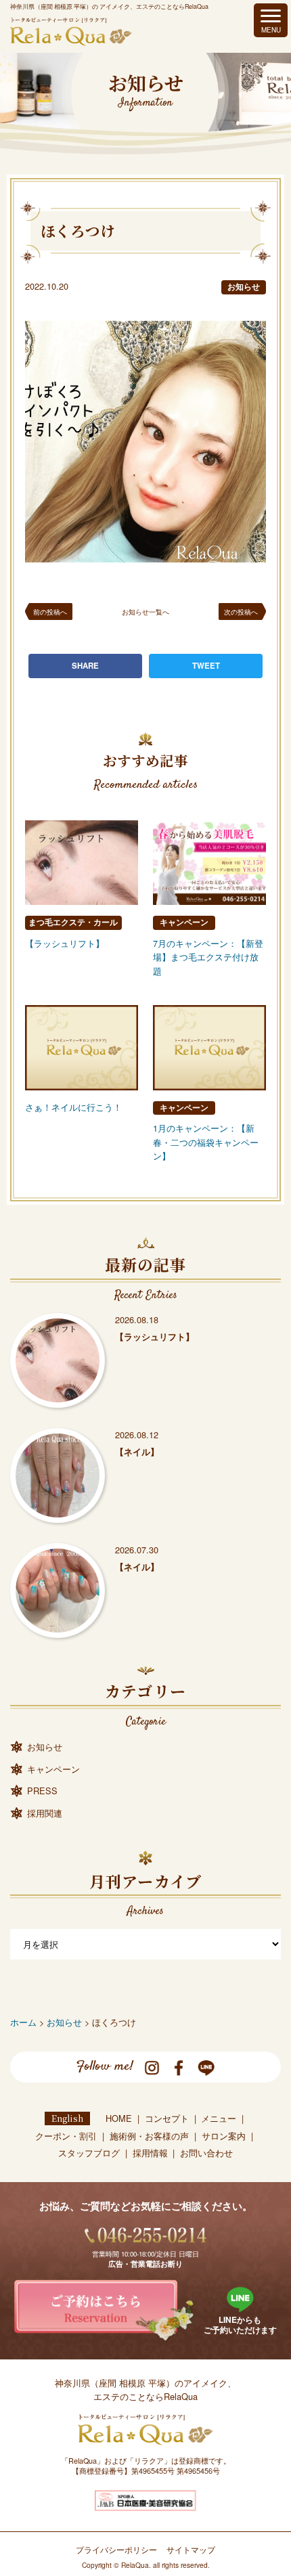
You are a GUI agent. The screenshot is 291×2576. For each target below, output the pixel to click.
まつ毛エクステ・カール (73, 922)
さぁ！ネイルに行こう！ (73, 1107)
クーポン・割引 (66, 2136)
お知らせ (244, 287)
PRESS (42, 1791)
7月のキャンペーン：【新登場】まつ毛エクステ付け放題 (208, 957)
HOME (119, 2118)
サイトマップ (191, 2550)
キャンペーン (184, 922)
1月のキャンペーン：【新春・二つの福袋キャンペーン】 (206, 1142)
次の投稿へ (241, 612)
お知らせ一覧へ (145, 612)
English (67, 2118)
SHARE (85, 666)
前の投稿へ (50, 612)
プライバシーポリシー (116, 2550)
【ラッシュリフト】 (65, 943)
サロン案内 (224, 2136)
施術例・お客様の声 (149, 2136)
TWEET (206, 666)
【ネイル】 (137, 1452)
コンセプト (167, 2118)
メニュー (219, 2118)
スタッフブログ (89, 2153)
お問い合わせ (206, 2153)
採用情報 (150, 2153)
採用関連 (45, 1813)
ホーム (23, 2022)
